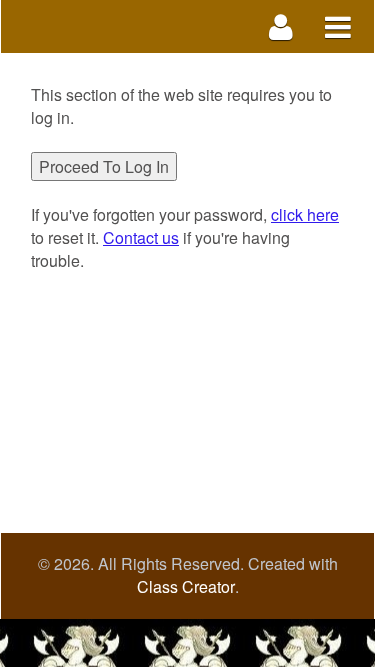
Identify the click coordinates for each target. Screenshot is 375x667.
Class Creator (186, 587)
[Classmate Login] (281, 26)
